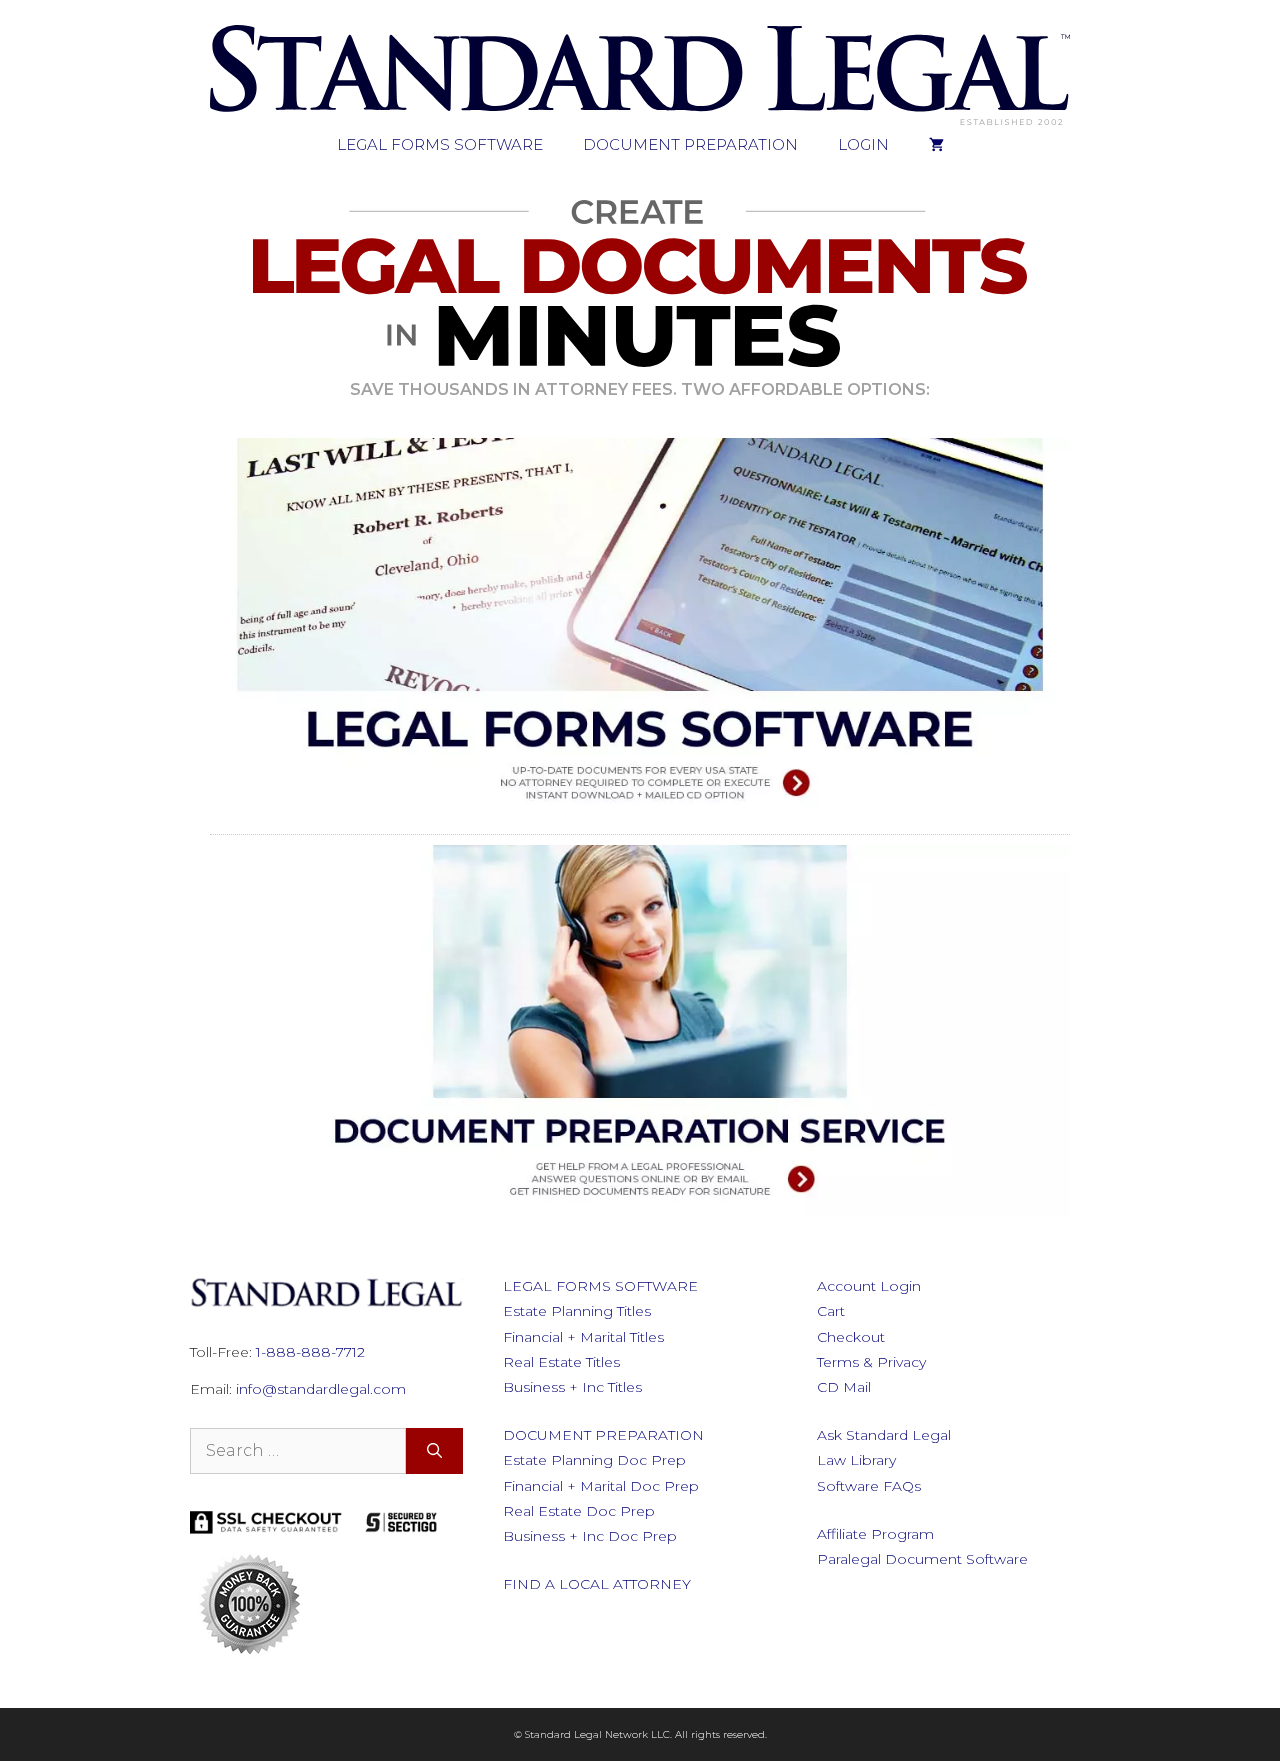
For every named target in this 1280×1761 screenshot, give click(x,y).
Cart (831, 1311)
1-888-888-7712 (310, 1352)
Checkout (851, 1337)
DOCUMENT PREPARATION (690, 144)
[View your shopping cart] (936, 145)
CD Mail (844, 1387)
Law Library (856, 1460)
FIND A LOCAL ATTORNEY (597, 1584)
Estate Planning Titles (577, 1311)
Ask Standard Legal (884, 1435)
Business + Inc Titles (572, 1387)
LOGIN (863, 144)
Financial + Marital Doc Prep (601, 1486)
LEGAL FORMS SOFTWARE (440, 144)
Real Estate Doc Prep (579, 1511)
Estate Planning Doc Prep (594, 1460)
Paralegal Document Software (922, 1559)
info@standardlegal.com (321, 1389)
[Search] (434, 1451)
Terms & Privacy (871, 1362)
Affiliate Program (875, 1534)
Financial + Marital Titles (583, 1337)
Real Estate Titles (561, 1362)
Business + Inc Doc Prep (590, 1536)
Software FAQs (869, 1486)
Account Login (869, 1286)
